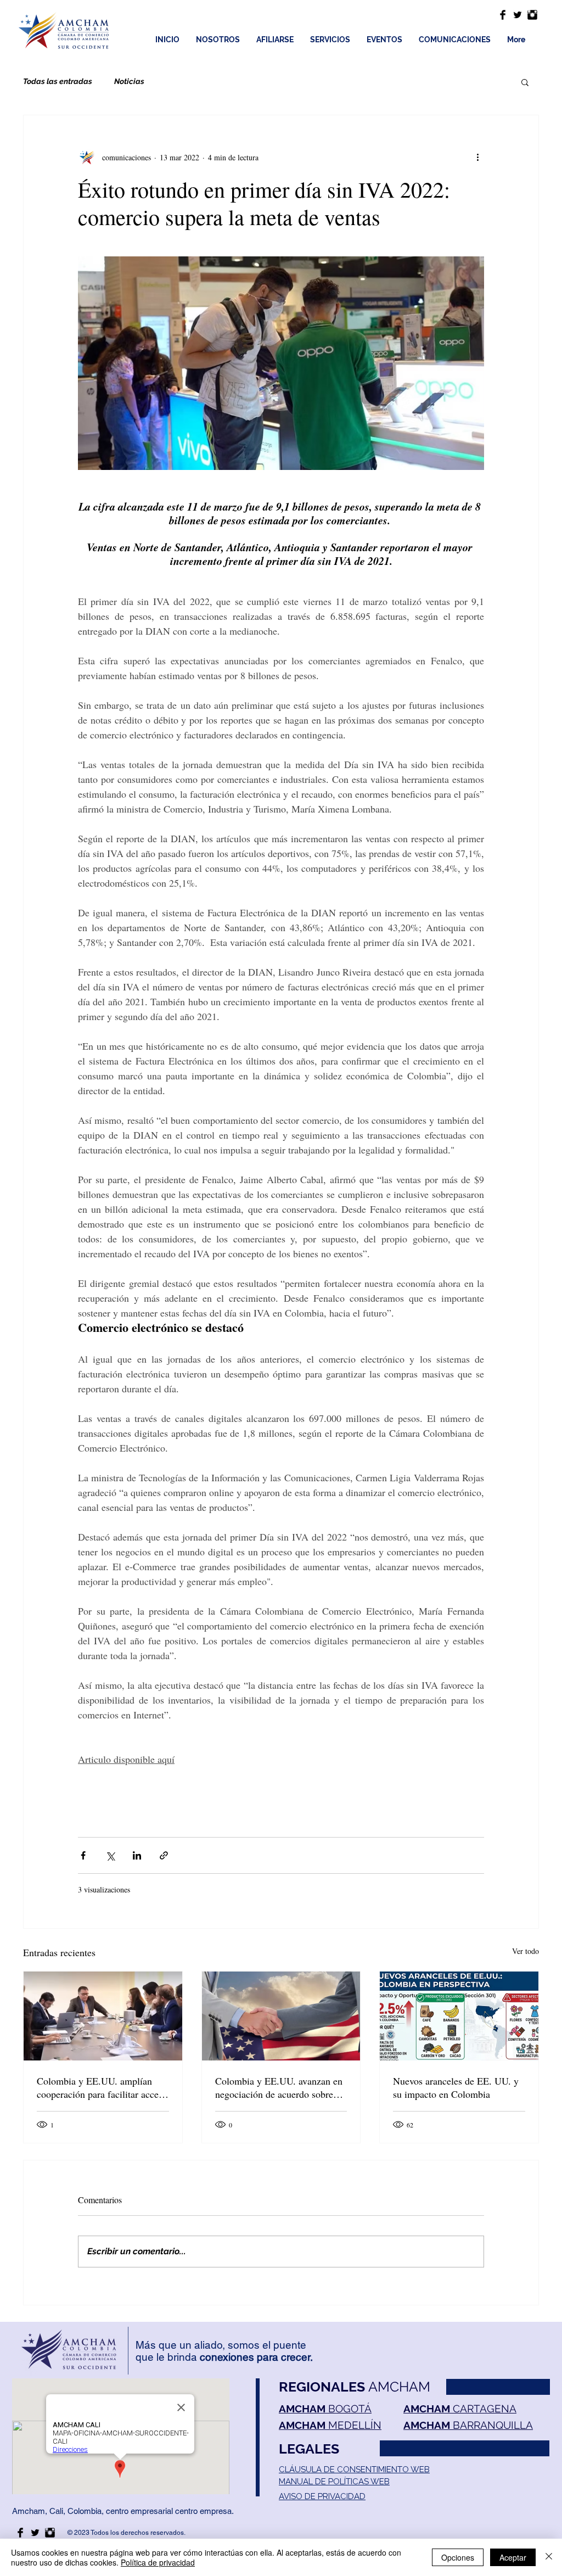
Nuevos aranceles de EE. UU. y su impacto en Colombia (456, 2087)
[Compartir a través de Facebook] (83, 1855)
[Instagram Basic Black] (532, 15)
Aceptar (513, 2557)
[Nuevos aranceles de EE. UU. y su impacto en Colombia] (459, 2016)
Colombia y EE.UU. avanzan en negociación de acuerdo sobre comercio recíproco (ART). (279, 2087)
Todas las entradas (58, 81)
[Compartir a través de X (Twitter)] (110, 1855)
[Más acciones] (477, 157)
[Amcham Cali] (503, 15)
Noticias (129, 81)
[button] (525, 82)
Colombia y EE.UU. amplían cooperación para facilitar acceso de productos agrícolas (102, 2087)
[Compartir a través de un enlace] (164, 1855)
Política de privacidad (158, 2562)
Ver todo (526, 1951)
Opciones (458, 2557)
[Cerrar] (549, 2557)
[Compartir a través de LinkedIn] (137, 1855)
